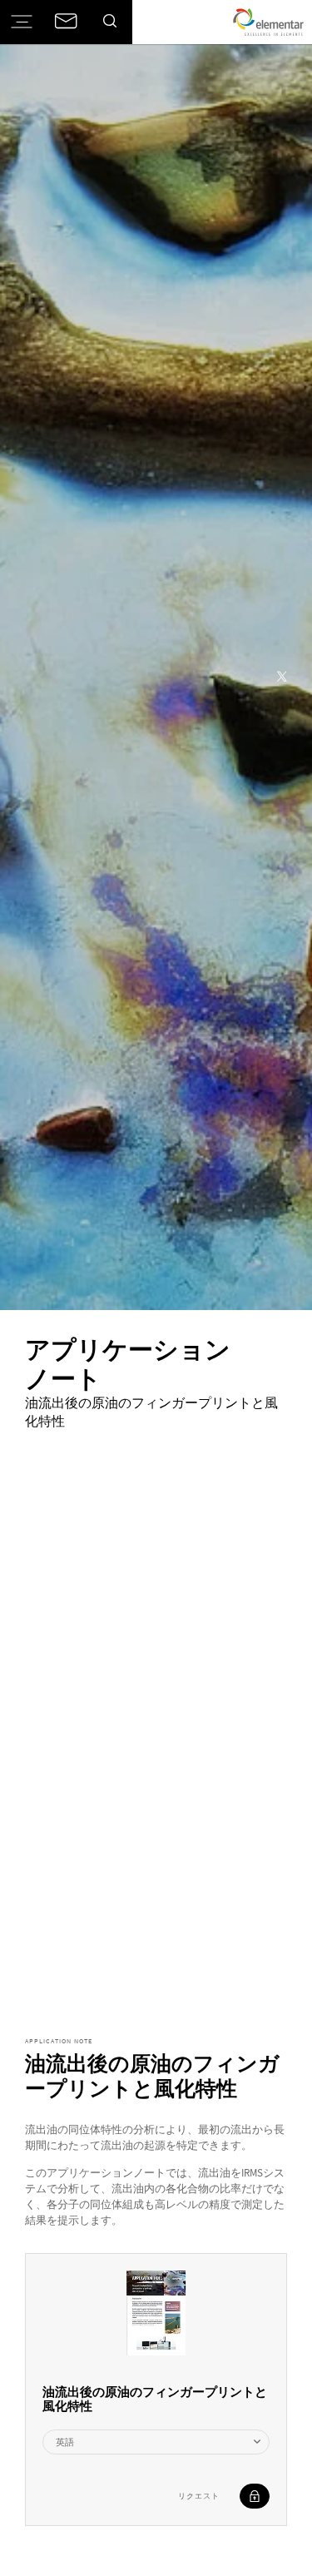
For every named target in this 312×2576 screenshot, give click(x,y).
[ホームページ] (268, 22)
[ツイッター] (282, 678)
